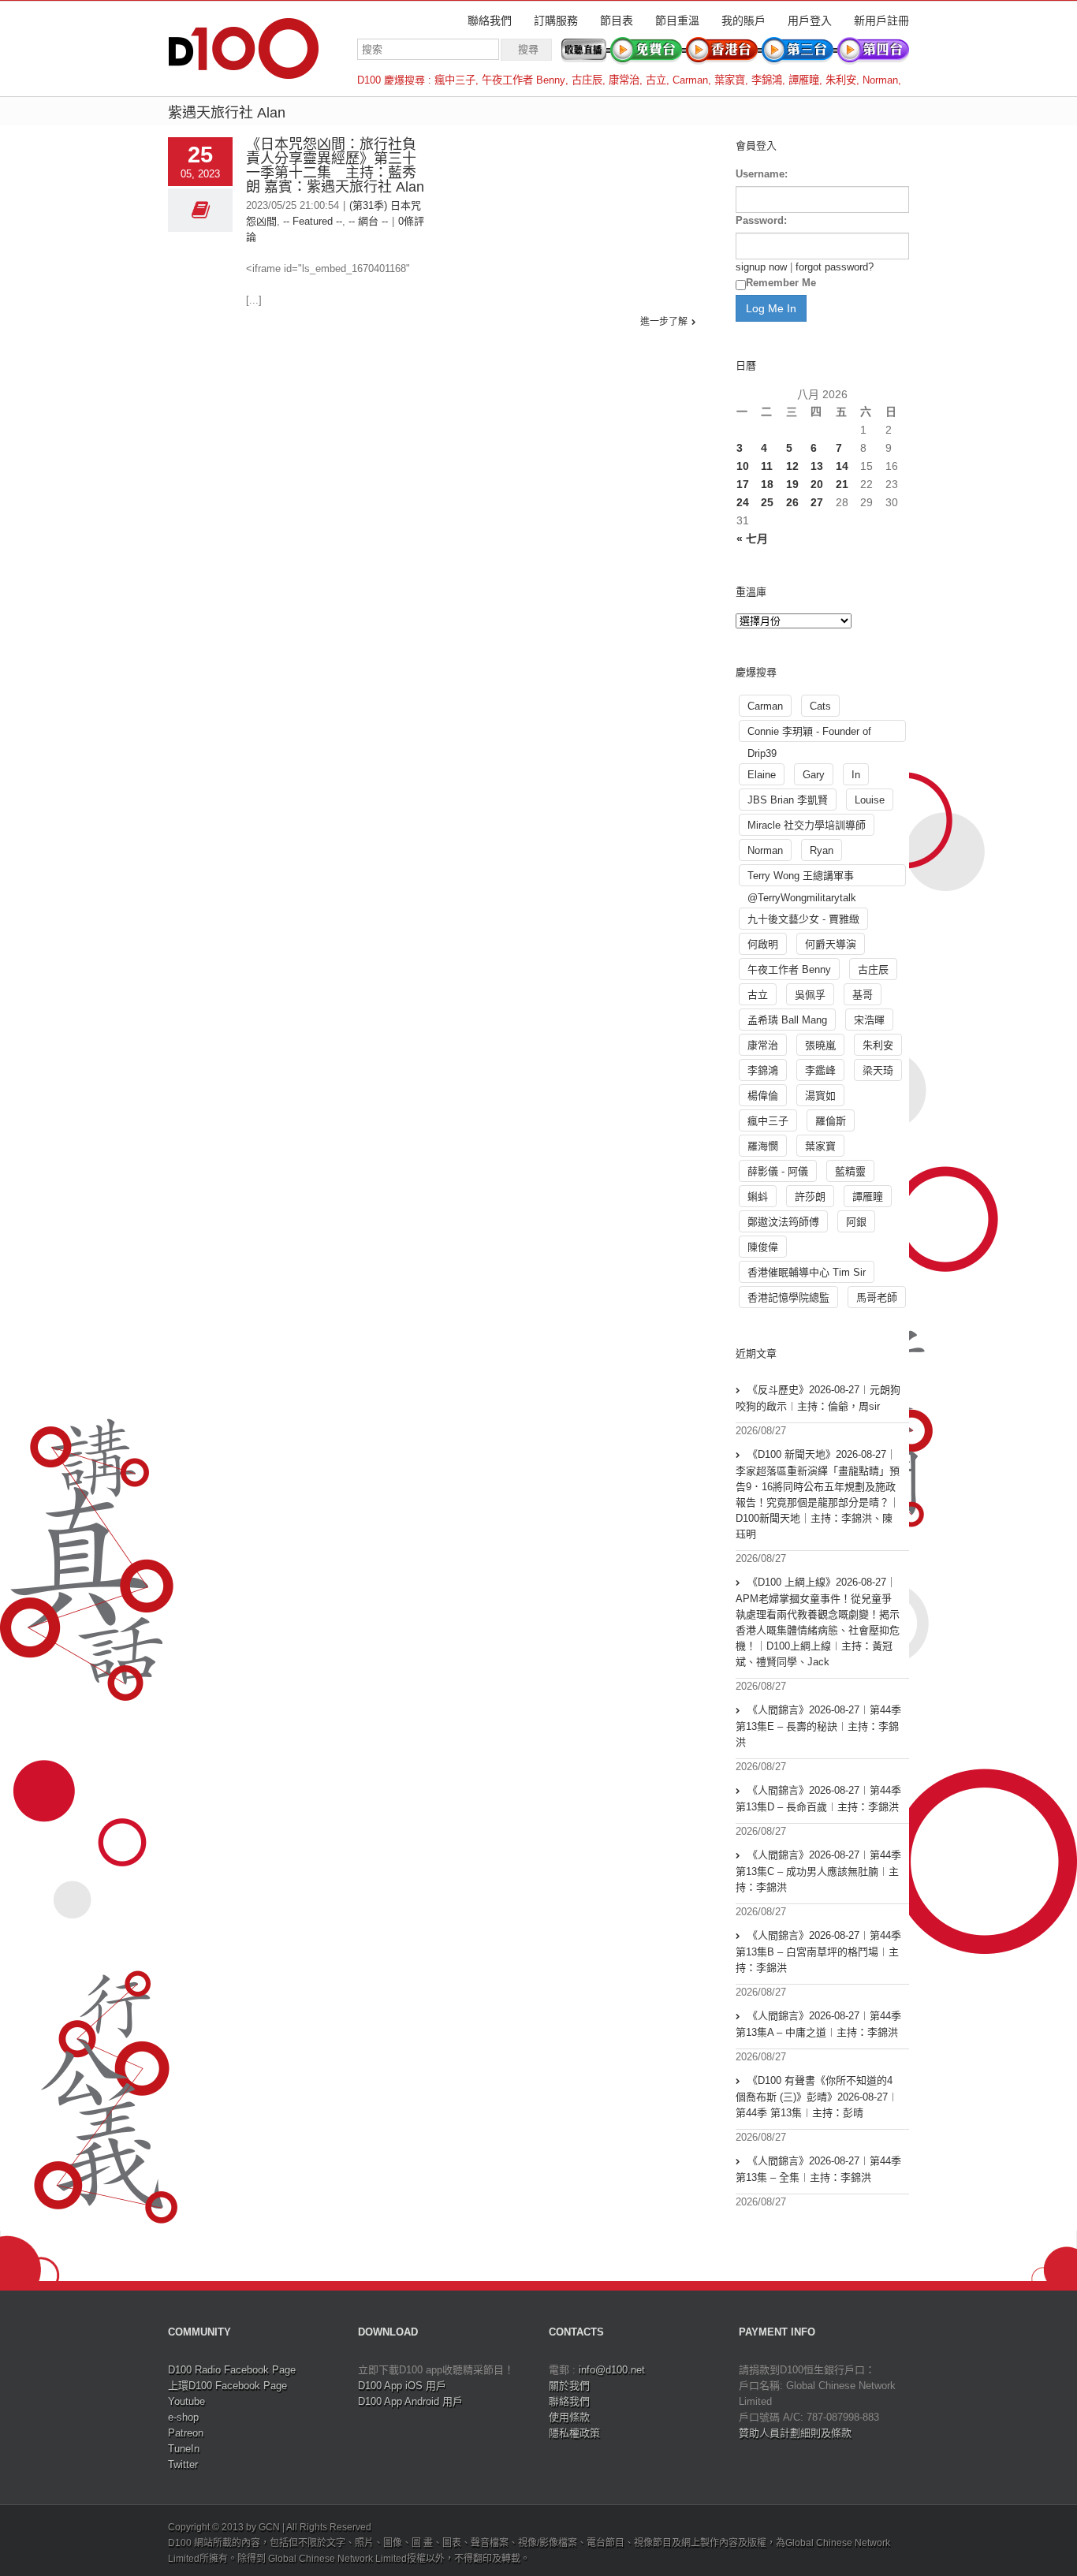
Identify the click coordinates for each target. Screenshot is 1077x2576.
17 (743, 484)
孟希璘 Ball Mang (787, 1020)
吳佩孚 (810, 995)
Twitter (183, 2464)
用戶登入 (810, 21)
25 (767, 502)
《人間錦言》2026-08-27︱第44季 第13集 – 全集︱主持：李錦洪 (818, 2169)
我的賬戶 (743, 21)
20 (817, 484)
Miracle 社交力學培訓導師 (807, 825)
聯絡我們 (490, 21)
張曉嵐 (820, 1045)
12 (792, 466)
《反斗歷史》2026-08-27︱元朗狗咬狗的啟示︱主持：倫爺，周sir (818, 1398)
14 (842, 466)
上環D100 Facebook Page (227, 2386)
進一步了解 (664, 322)
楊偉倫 (763, 1096)
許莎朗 (810, 1197)
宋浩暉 (869, 1020)
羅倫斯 (831, 1121)
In (856, 775)
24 (743, 502)
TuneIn (184, 2449)
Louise (870, 800)
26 (792, 502)
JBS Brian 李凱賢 (788, 800)
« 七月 (752, 539)
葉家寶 (730, 80)
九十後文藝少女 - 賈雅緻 (803, 919)
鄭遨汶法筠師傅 (783, 1222)
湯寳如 (820, 1096)
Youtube (186, 2401)
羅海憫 (763, 1146)
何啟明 (763, 944)
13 (817, 466)
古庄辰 (587, 80)
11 (767, 466)
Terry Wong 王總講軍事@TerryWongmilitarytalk (802, 878)
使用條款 (569, 2417)
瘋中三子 (455, 80)
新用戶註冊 (881, 21)
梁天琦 (878, 1070)
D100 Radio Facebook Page (232, 2370)
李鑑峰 (820, 1070)
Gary (814, 775)
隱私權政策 (574, 2433)
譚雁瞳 (804, 80)
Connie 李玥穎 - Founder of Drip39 (809, 734)
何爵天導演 (831, 944)
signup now (761, 267)
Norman (880, 80)
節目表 (617, 21)
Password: (761, 220)
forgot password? (835, 267)
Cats (820, 706)
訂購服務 (556, 21)
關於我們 (569, 2386)
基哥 (863, 995)
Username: (762, 174)
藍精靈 (850, 1171)
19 (792, 484)
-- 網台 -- (368, 221)
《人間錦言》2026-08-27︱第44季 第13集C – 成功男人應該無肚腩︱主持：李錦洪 (818, 1871)
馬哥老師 (877, 1297)
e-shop (183, 2417)
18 (767, 484)
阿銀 (856, 1222)
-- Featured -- (313, 221)
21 (842, 484)
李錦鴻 (767, 80)
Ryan (822, 850)
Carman (690, 80)
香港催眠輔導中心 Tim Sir (807, 1272)
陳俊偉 (763, 1247)
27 (817, 502)
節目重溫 (677, 21)
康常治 (624, 80)
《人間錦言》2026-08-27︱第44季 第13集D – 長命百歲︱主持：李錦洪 (818, 1799)
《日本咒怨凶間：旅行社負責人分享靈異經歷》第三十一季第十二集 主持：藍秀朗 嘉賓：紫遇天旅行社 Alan (335, 166)
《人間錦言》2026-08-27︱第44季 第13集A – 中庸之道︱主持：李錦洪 (818, 2024)
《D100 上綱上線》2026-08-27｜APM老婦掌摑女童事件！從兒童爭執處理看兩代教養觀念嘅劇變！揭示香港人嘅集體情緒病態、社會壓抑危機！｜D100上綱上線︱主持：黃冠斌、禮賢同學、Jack (818, 1622)
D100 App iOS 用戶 (402, 2386)
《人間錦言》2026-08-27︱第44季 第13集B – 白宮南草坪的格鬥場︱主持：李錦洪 (818, 1952)
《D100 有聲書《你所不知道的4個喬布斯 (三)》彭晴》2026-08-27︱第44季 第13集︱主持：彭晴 (817, 2097)
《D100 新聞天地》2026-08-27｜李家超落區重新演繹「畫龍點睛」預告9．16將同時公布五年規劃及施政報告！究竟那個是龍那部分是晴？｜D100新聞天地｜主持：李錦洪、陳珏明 (818, 1494)
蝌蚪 (758, 1197)
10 (743, 466)
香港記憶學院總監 (788, 1297)
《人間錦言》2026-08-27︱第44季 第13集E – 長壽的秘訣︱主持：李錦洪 (818, 1726)
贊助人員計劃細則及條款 (795, 2433)
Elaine (762, 775)
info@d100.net (612, 2370)
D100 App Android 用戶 (410, 2401)
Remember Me (781, 283)
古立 (656, 80)
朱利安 (841, 80)
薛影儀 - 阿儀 (778, 1171)
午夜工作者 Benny (524, 80)
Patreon (186, 2433)
